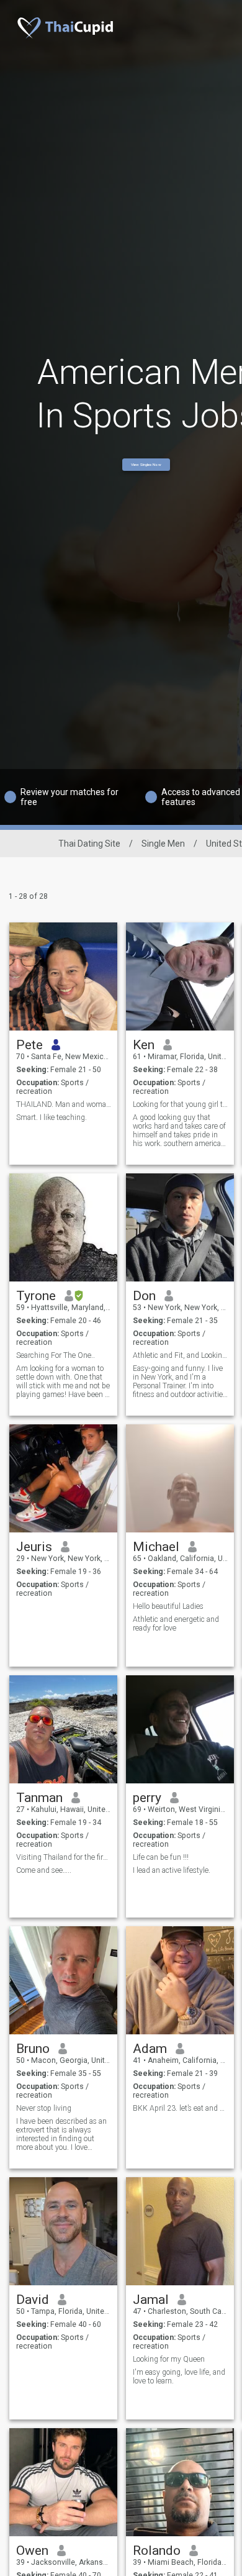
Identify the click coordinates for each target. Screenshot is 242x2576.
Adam (150, 2049)
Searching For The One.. (56, 1355)
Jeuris (34, 1547)
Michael (156, 1547)
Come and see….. (44, 1870)
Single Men (163, 844)
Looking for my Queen (169, 2359)
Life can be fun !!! (161, 1857)
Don (144, 1296)
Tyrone (36, 1296)
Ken (144, 1045)
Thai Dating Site (89, 844)
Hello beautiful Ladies (168, 1606)
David (33, 2300)
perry (147, 1798)
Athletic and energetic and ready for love (176, 1624)
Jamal (151, 2300)
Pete (29, 1045)
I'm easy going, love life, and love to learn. (179, 2377)
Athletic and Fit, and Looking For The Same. (180, 1355)
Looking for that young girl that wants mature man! (180, 1104)
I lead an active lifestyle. (172, 1870)
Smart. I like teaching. (52, 1117)
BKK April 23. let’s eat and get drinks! (180, 2108)
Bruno (33, 2049)
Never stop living (44, 2108)
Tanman (39, 1798)
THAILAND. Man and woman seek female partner (64, 1104)
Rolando (157, 2551)
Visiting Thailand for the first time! (64, 1857)
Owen (32, 2551)
